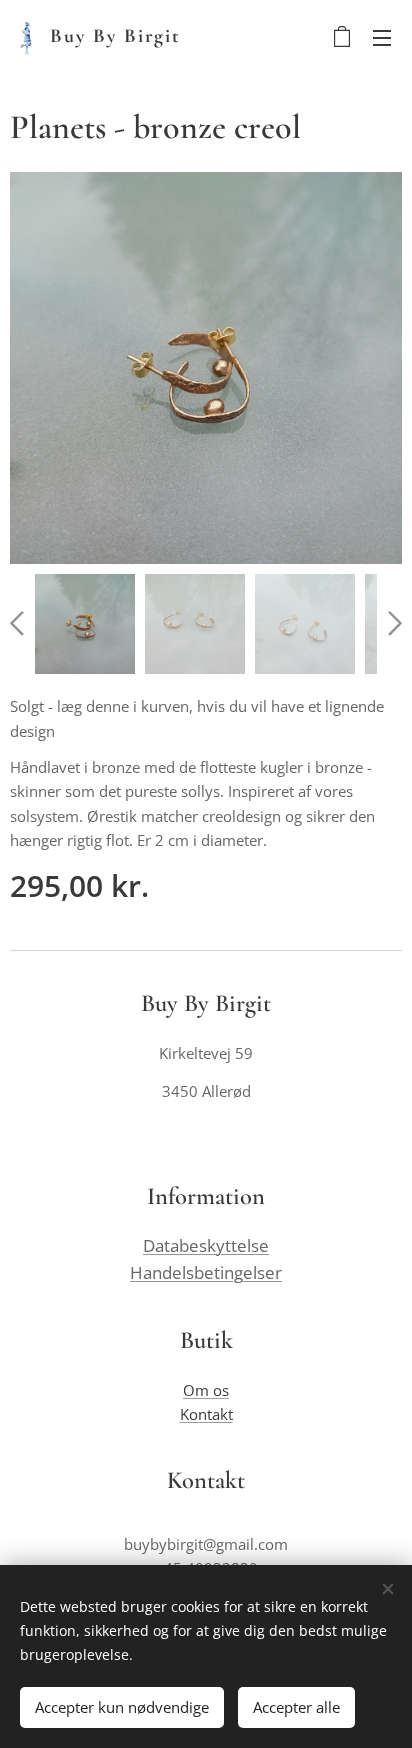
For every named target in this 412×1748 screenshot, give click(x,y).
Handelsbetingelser (206, 1272)
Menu (382, 37)
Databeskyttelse (206, 1245)
